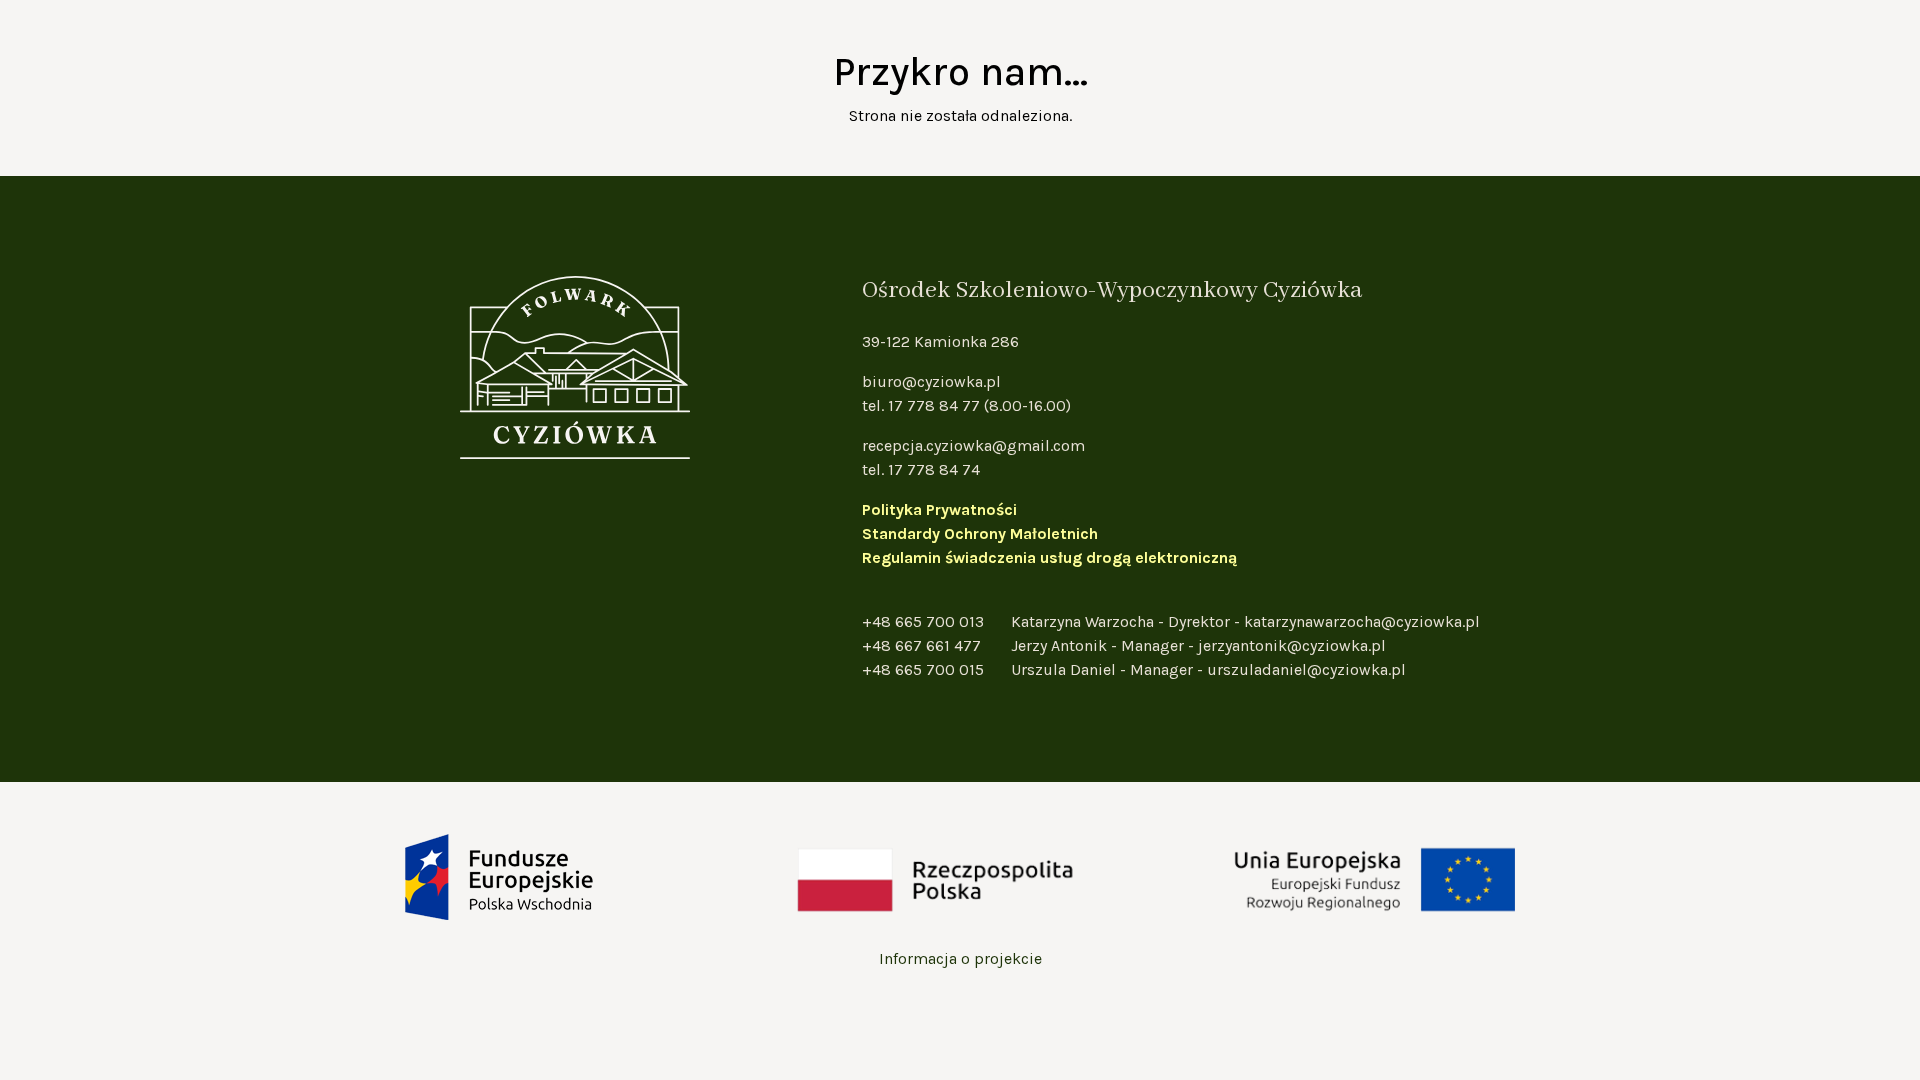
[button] (1910, 160)
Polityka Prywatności (939, 509)
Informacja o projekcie (960, 958)
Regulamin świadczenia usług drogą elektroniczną (1049, 557)
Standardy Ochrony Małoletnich (980, 533)
